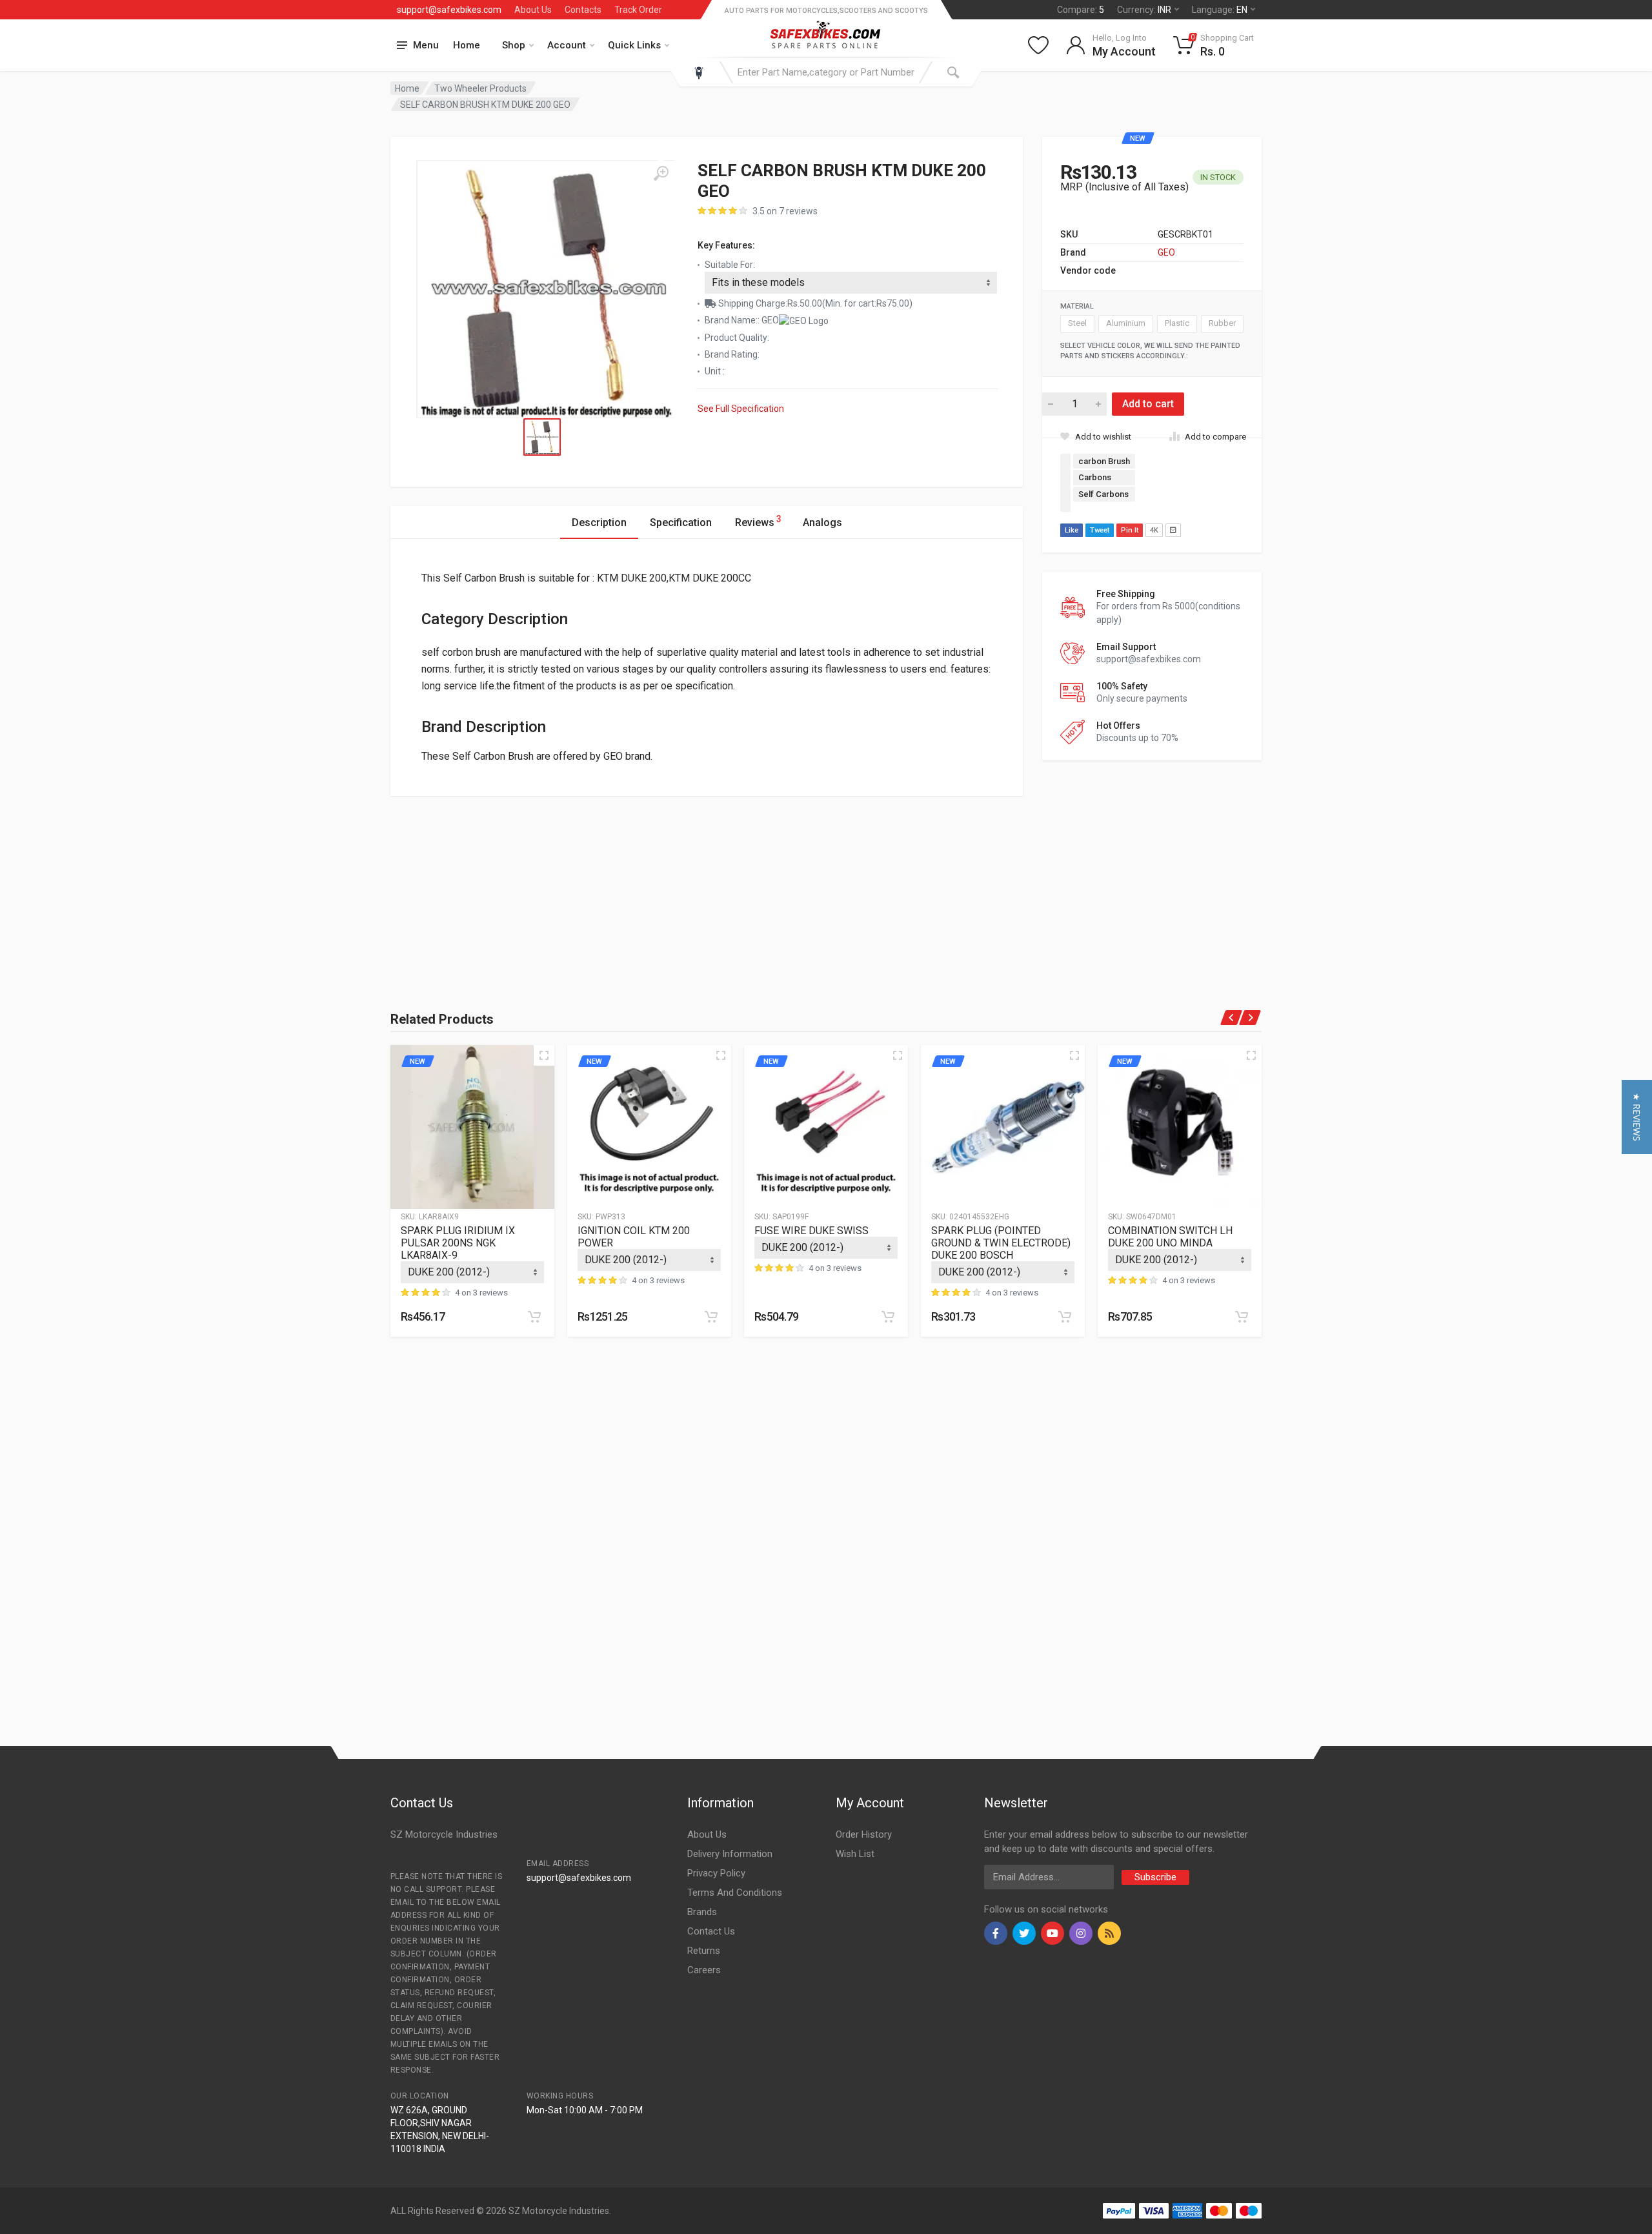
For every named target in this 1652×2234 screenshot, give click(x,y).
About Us (533, 10)
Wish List (855, 1854)
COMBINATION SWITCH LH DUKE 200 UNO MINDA (1170, 1237)
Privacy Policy (716, 1873)
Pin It (1130, 530)
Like (1072, 530)
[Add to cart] (534, 1317)
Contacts (583, 10)
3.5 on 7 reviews (785, 211)
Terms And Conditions (735, 1893)
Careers (704, 1970)
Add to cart (1148, 404)
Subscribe (1155, 1877)
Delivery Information (730, 1854)
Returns (704, 1951)
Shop (514, 45)
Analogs (822, 523)
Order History (864, 1834)
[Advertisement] (532, 886)
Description (599, 523)
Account (567, 45)
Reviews (758, 521)
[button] (1637, 1117)
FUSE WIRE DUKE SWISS (811, 1231)
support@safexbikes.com (449, 10)
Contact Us (711, 1931)
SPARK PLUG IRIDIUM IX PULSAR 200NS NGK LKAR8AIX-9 (458, 1243)
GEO (1166, 252)
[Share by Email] (1173, 530)
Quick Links (634, 45)
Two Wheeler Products (480, 88)
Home (467, 45)
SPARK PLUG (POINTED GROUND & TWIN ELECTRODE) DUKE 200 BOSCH (1001, 1243)
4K (1154, 530)
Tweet (1100, 530)
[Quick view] (544, 1055)
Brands (702, 1912)
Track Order (638, 10)
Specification (681, 523)
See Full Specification (741, 409)
